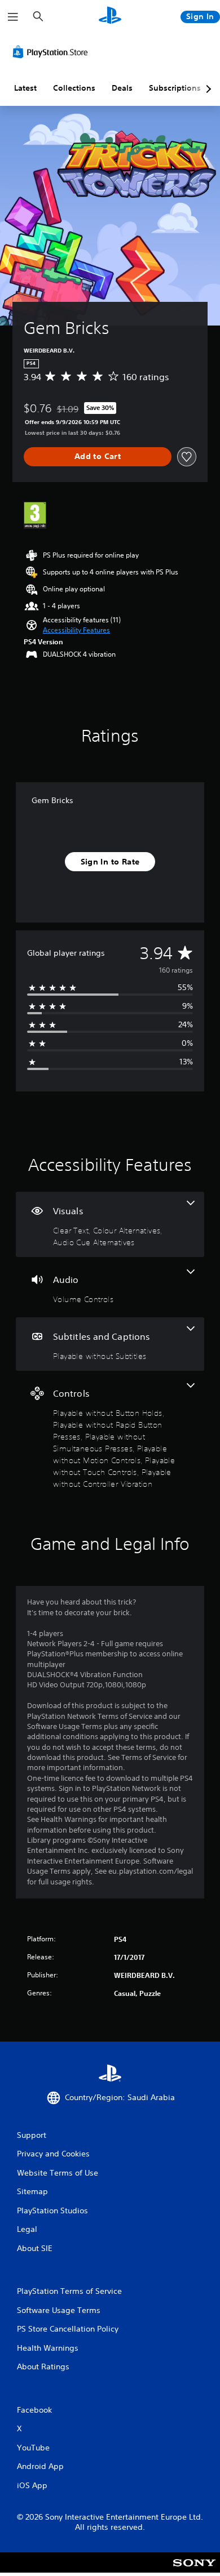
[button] (76, 630)
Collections (74, 88)
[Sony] (194, 2570)
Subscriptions (175, 88)
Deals (122, 88)
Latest (25, 88)
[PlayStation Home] (110, 17)
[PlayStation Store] (52, 52)
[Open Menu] (13, 17)
